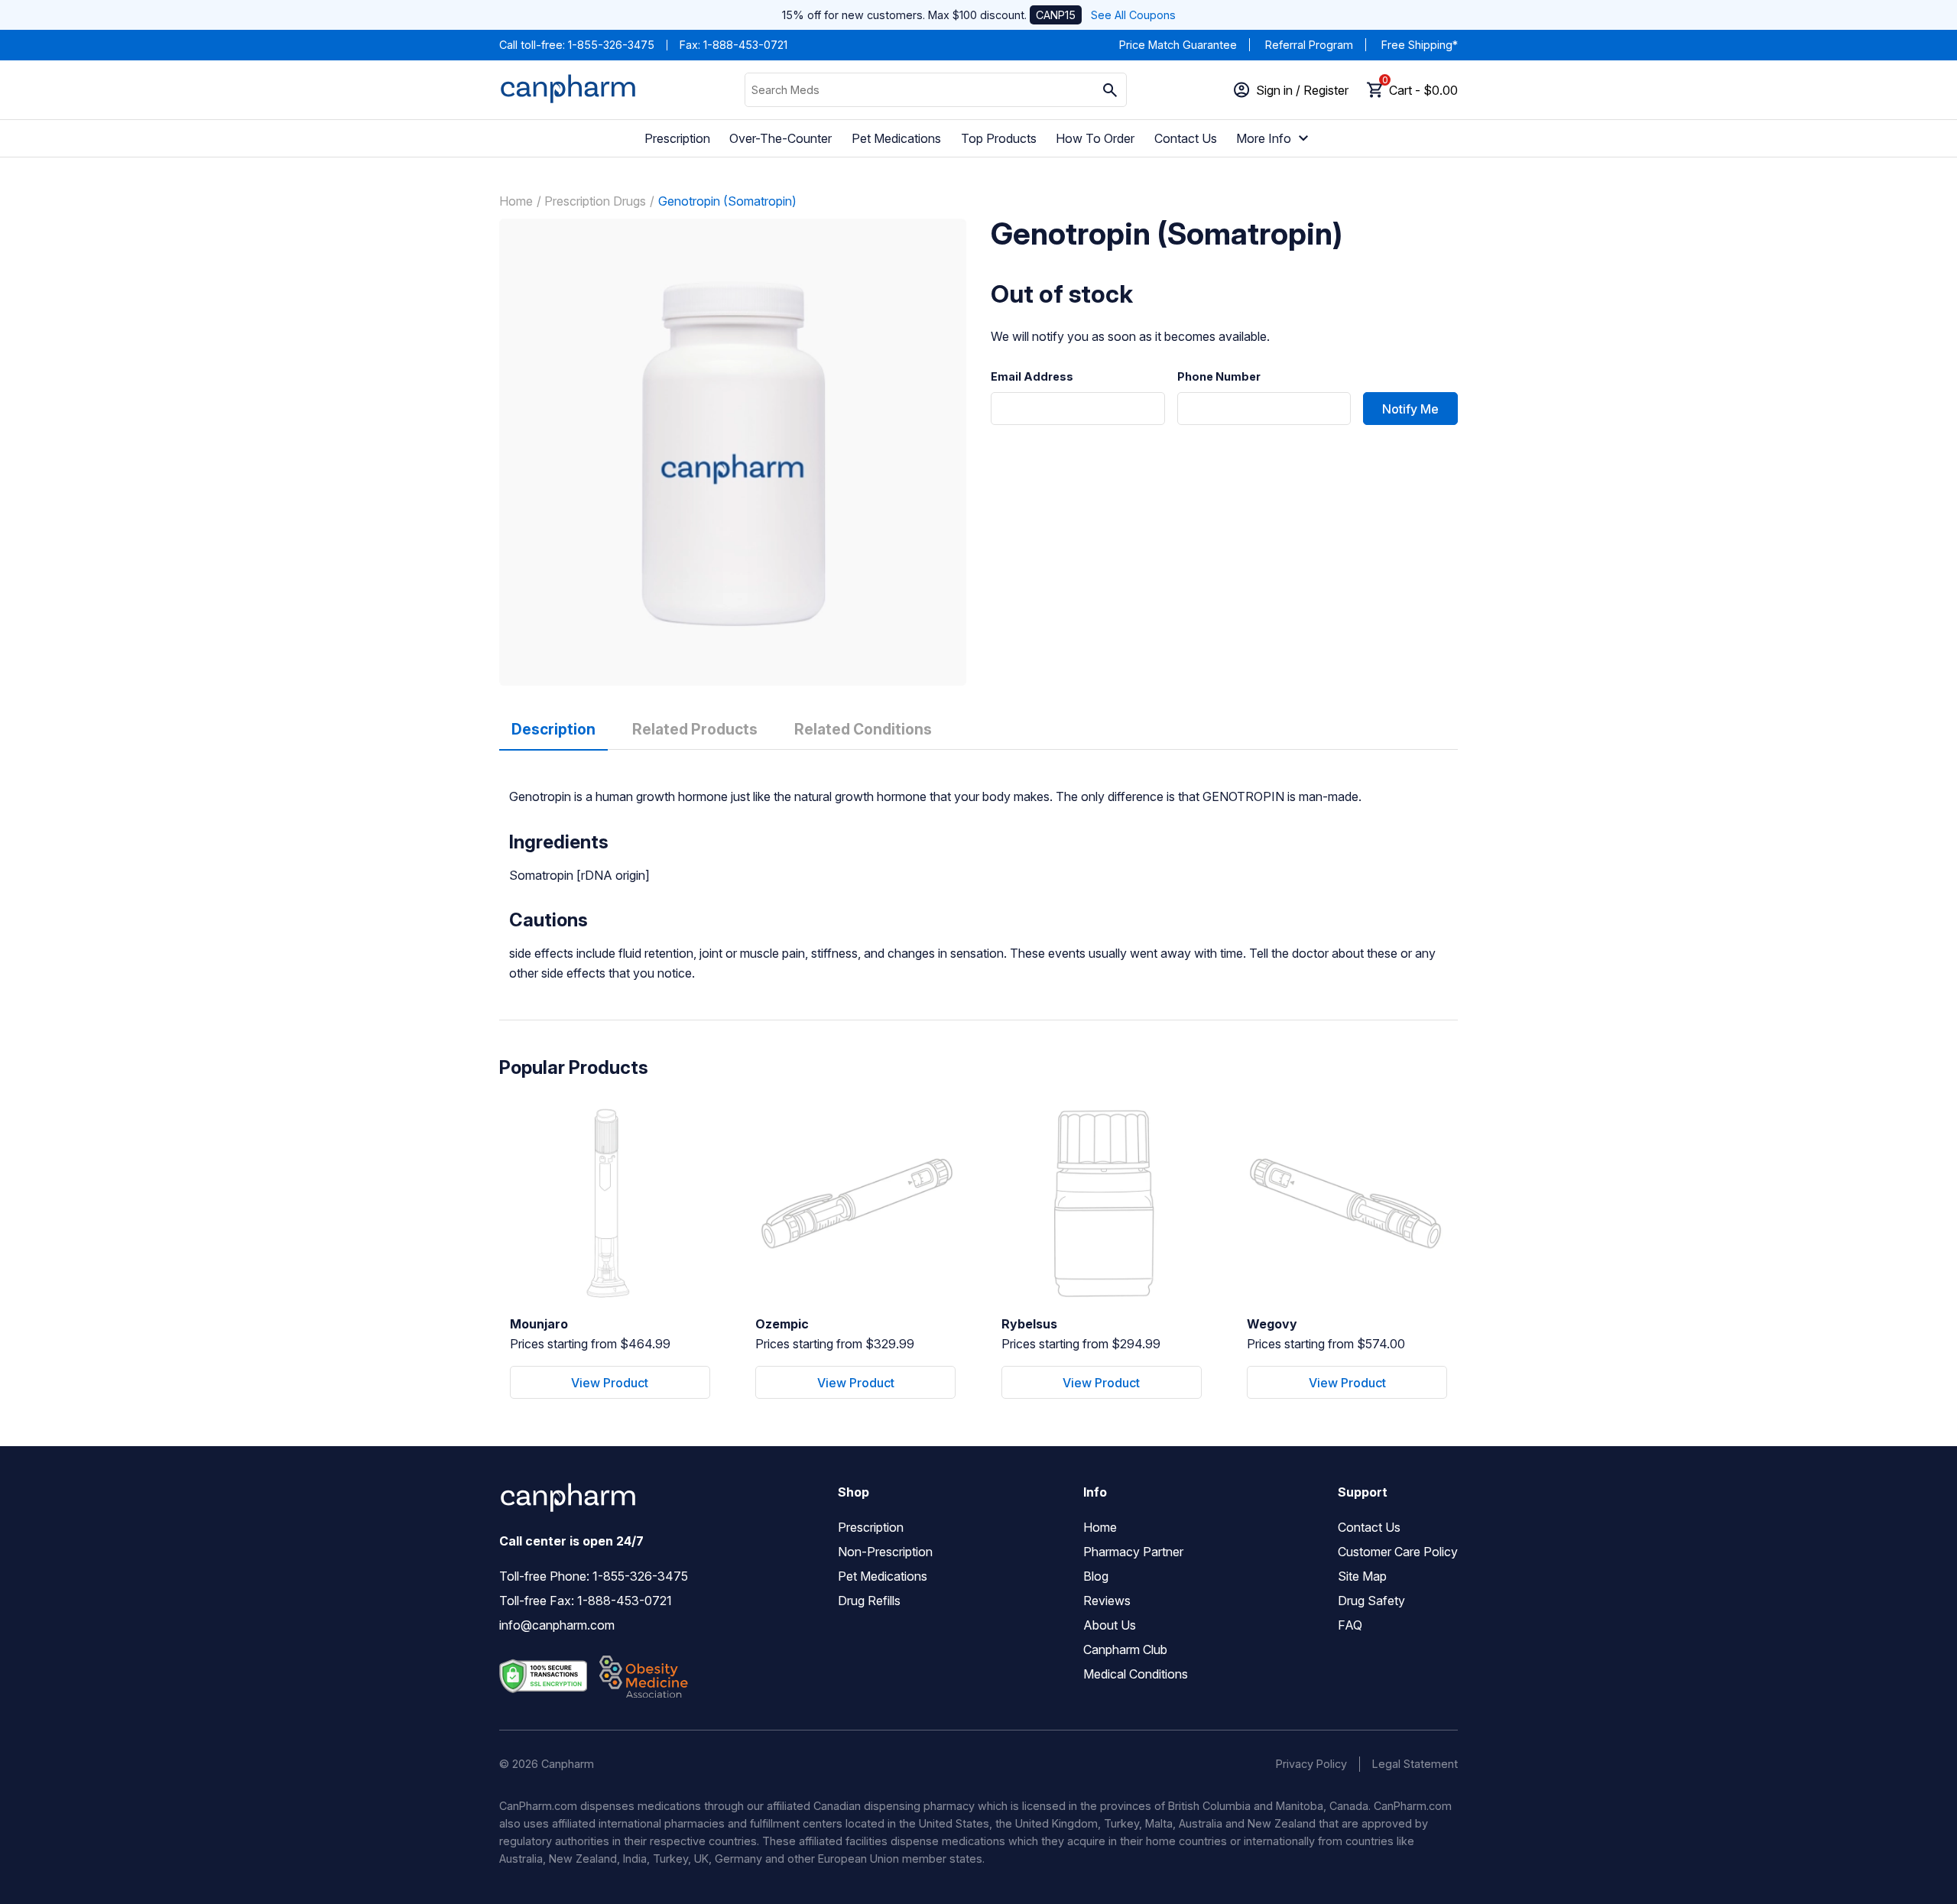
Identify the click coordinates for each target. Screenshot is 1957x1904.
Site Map (1362, 1576)
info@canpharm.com (557, 1625)
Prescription (677, 138)
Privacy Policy (1311, 1764)
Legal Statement (1415, 1764)
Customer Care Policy (1398, 1552)
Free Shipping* (1420, 45)
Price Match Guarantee (1178, 45)
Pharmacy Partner (1133, 1552)
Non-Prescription (885, 1552)
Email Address (1032, 377)
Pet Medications (896, 138)
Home (516, 201)
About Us (1110, 1625)
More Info (1264, 138)
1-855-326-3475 (611, 45)
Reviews (1107, 1601)
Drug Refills (869, 1601)
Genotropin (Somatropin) (727, 201)
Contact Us (1186, 138)
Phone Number (1219, 377)
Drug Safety (1371, 1601)
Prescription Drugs (595, 201)
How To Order (1095, 138)
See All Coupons (1133, 15)
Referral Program (1309, 45)
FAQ (1350, 1625)
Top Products (999, 138)
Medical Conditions (1136, 1674)
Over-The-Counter (781, 138)
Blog (1096, 1576)
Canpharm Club (1125, 1649)
